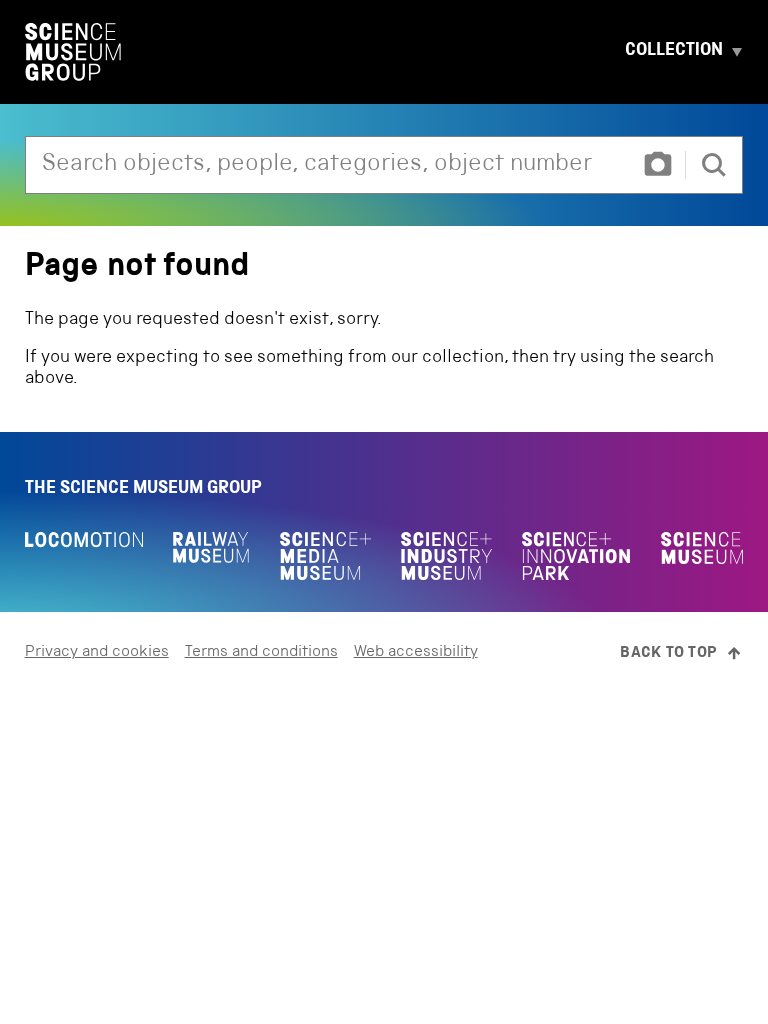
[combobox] (328, 165)
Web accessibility (416, 653)
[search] (714, 165)
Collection (674, 52)
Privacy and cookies (97, 653)
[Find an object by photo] (658, 165)
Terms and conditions (261, 653)
